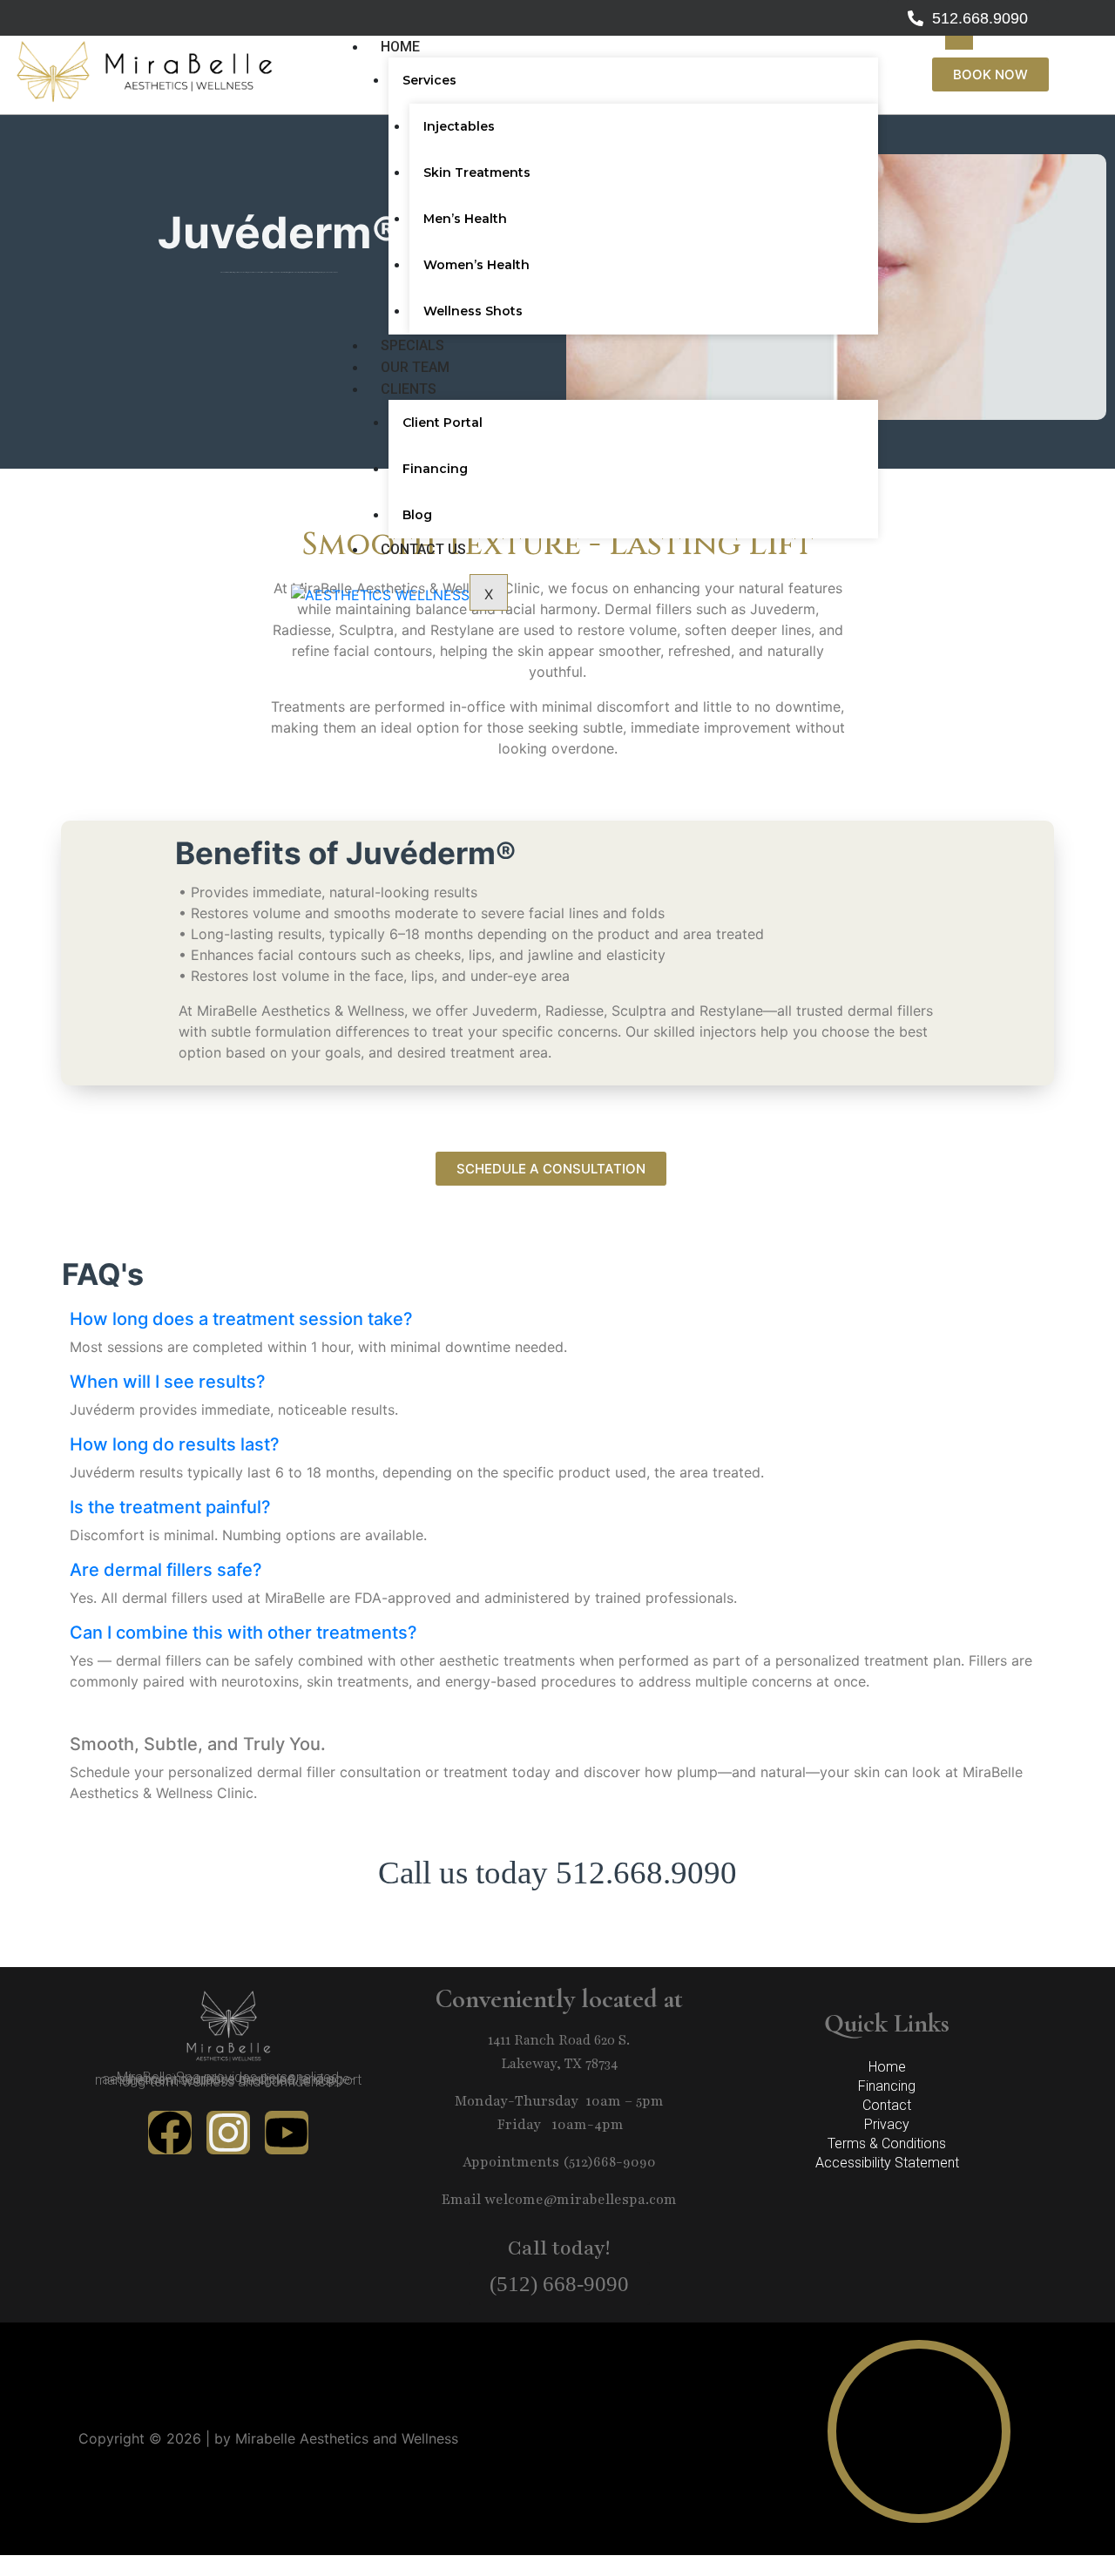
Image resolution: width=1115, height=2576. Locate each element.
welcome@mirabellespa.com (581, 2200)
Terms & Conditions (887, 2143)
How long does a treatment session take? (241, 1319)
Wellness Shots (473, 311)
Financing (435, 469)
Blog (417, 515)
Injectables (459, 126)
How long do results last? (175, 1444)
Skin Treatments (477, 172)
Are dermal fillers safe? (166, 1570)
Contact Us (423, 549)
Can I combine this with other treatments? (243, 1633)
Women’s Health (476, 265)
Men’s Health (465, 219)
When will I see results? (168, 1382)
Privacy (887, 2124)
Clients (409, 389)
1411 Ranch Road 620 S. (559, 2040)
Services (429, 80)
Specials (412, 345)
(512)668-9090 (609, 2162)
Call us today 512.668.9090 (557, 1873)
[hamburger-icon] (959, 43)
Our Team (415, 367)
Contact (887, 2105)
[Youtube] (287, 2133)
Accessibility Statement (887, 2163)
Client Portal (443, 423)
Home (400, 47)
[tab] (557, 1319)
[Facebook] (170, 2133)
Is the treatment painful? (170, 1507)
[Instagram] (228, 2133)
